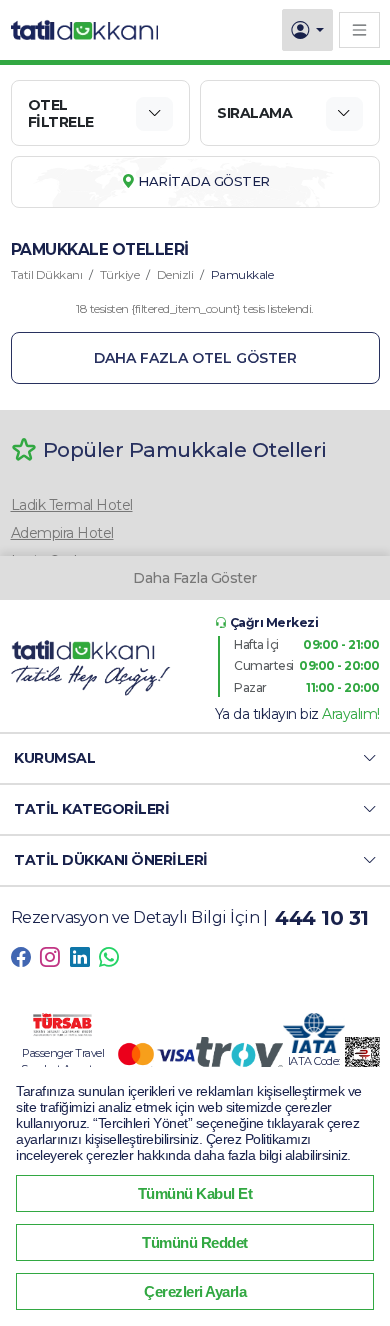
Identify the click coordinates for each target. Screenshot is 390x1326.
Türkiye (120, 274)
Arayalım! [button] (351, 714)
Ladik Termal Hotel (72, 505)
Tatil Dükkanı (47, 274)
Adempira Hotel (62, 533)
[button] (195, 758)
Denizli (175, 274)
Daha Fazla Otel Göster (195, 358)
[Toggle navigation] (359, 29)
